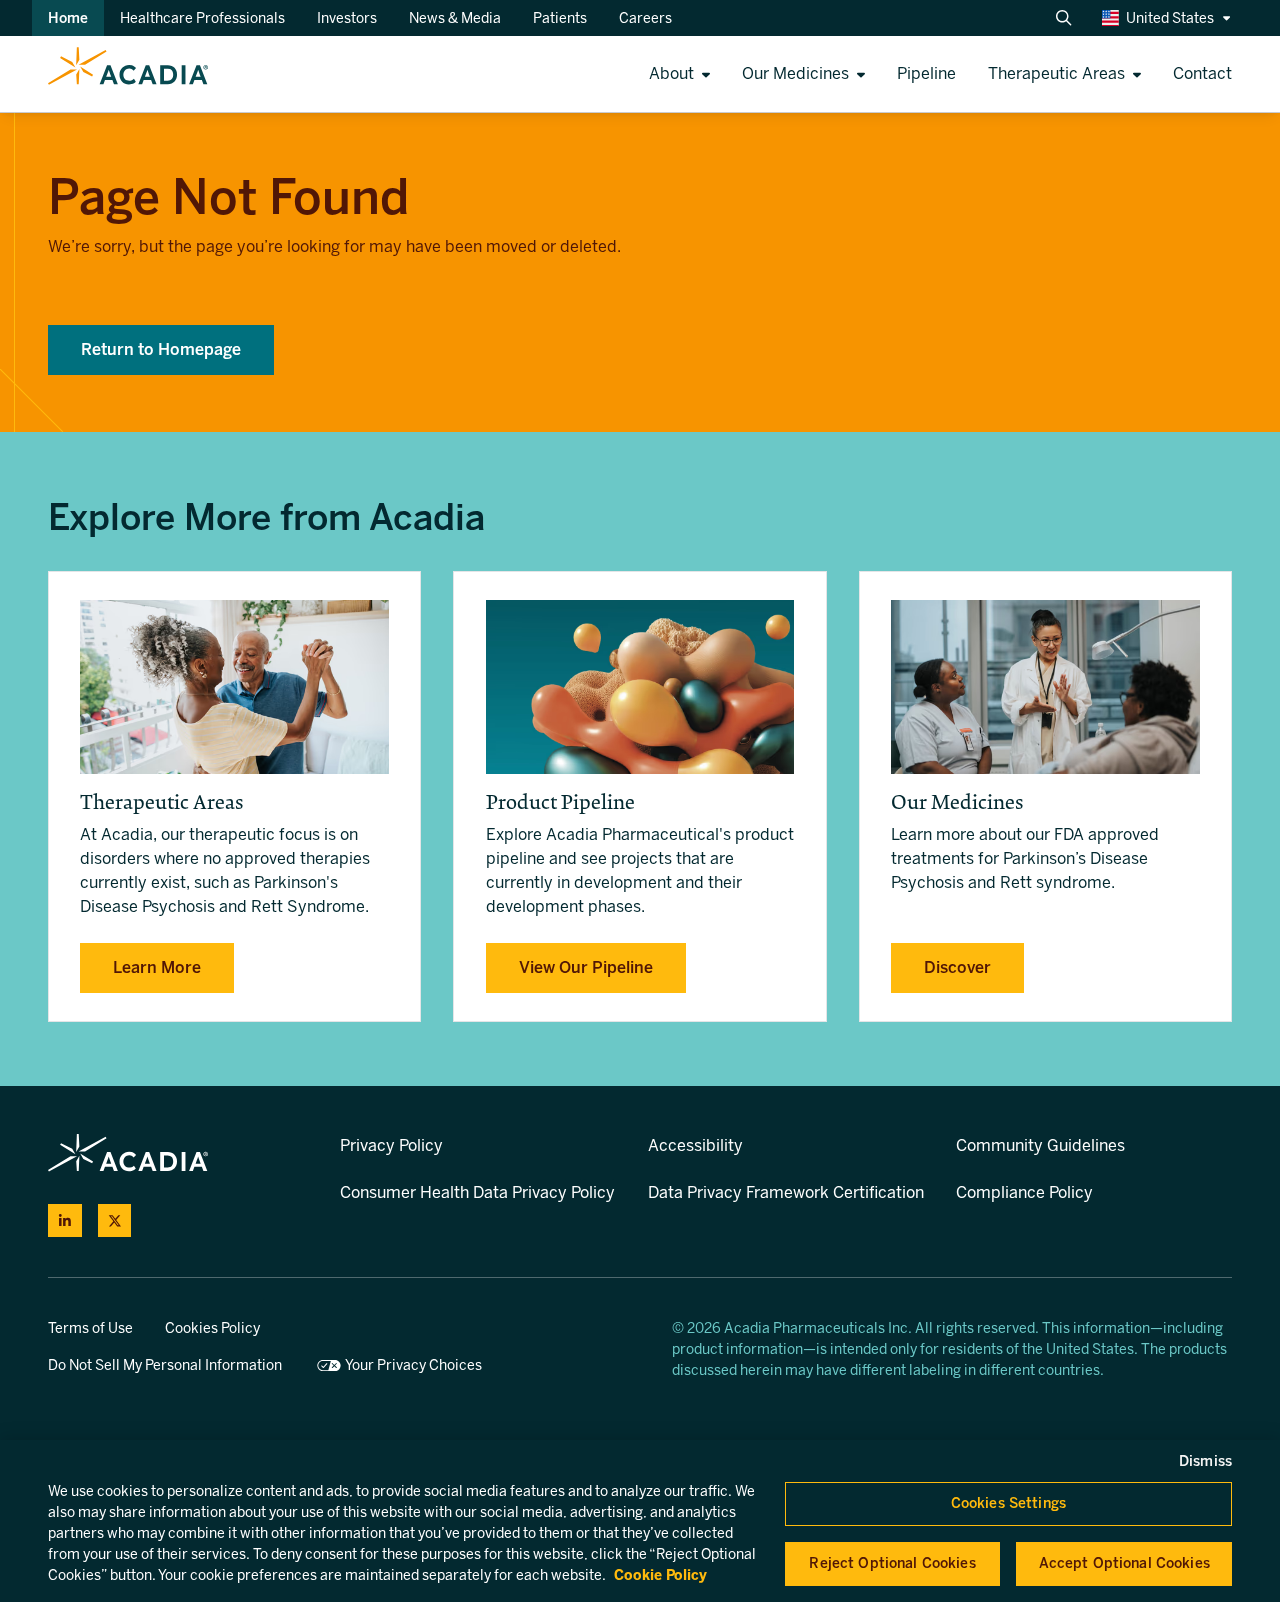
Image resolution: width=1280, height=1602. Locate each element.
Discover (957, 967)
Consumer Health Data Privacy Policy (477, 1192)
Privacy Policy (391, 1145)
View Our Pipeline (586, 967)
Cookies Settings (1008, 1503)
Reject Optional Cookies (892, 1563)
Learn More (157, 967)
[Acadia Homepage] (104, 74)
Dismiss (1205, 1461)
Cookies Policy (212, 1328)
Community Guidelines (1040, 1145)
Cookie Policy (660, 1575)
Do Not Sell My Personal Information (165, 1365)
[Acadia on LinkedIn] (65, 1221)
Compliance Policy (1024, 1192)
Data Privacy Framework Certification (786, 1192)
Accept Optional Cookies (1124, 1563)
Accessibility (695, 1145)
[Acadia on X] (115, 1221)
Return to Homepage (161, 349)
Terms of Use (90, 1328)
